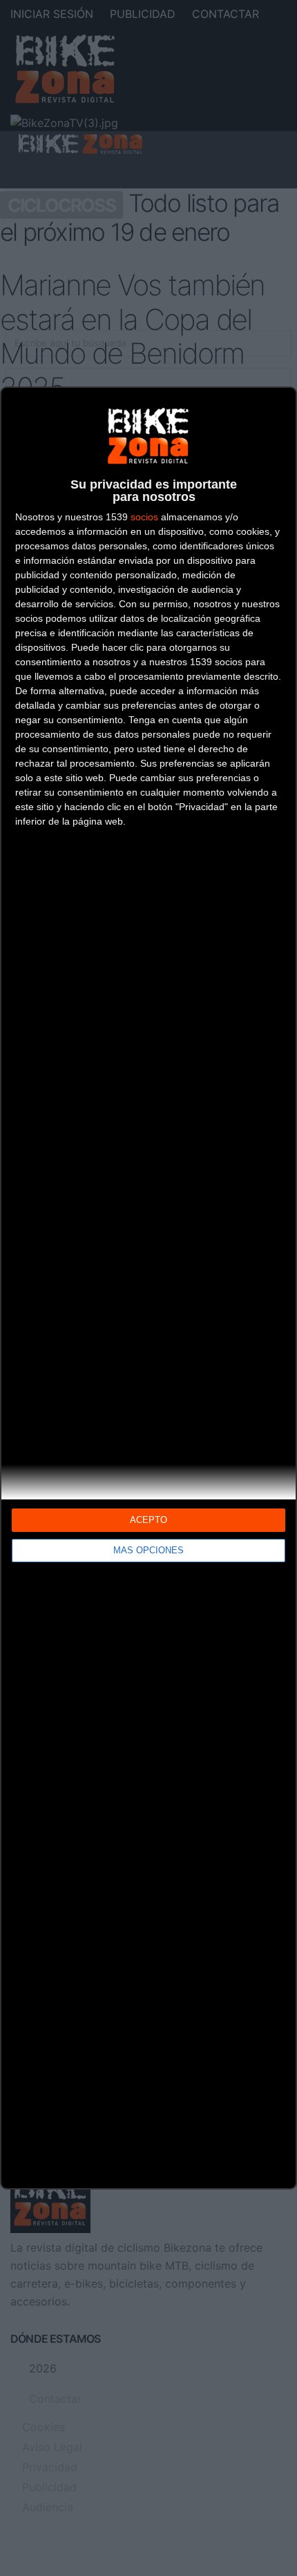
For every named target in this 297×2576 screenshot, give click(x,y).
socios (144, 517)
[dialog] (148, 1288)
